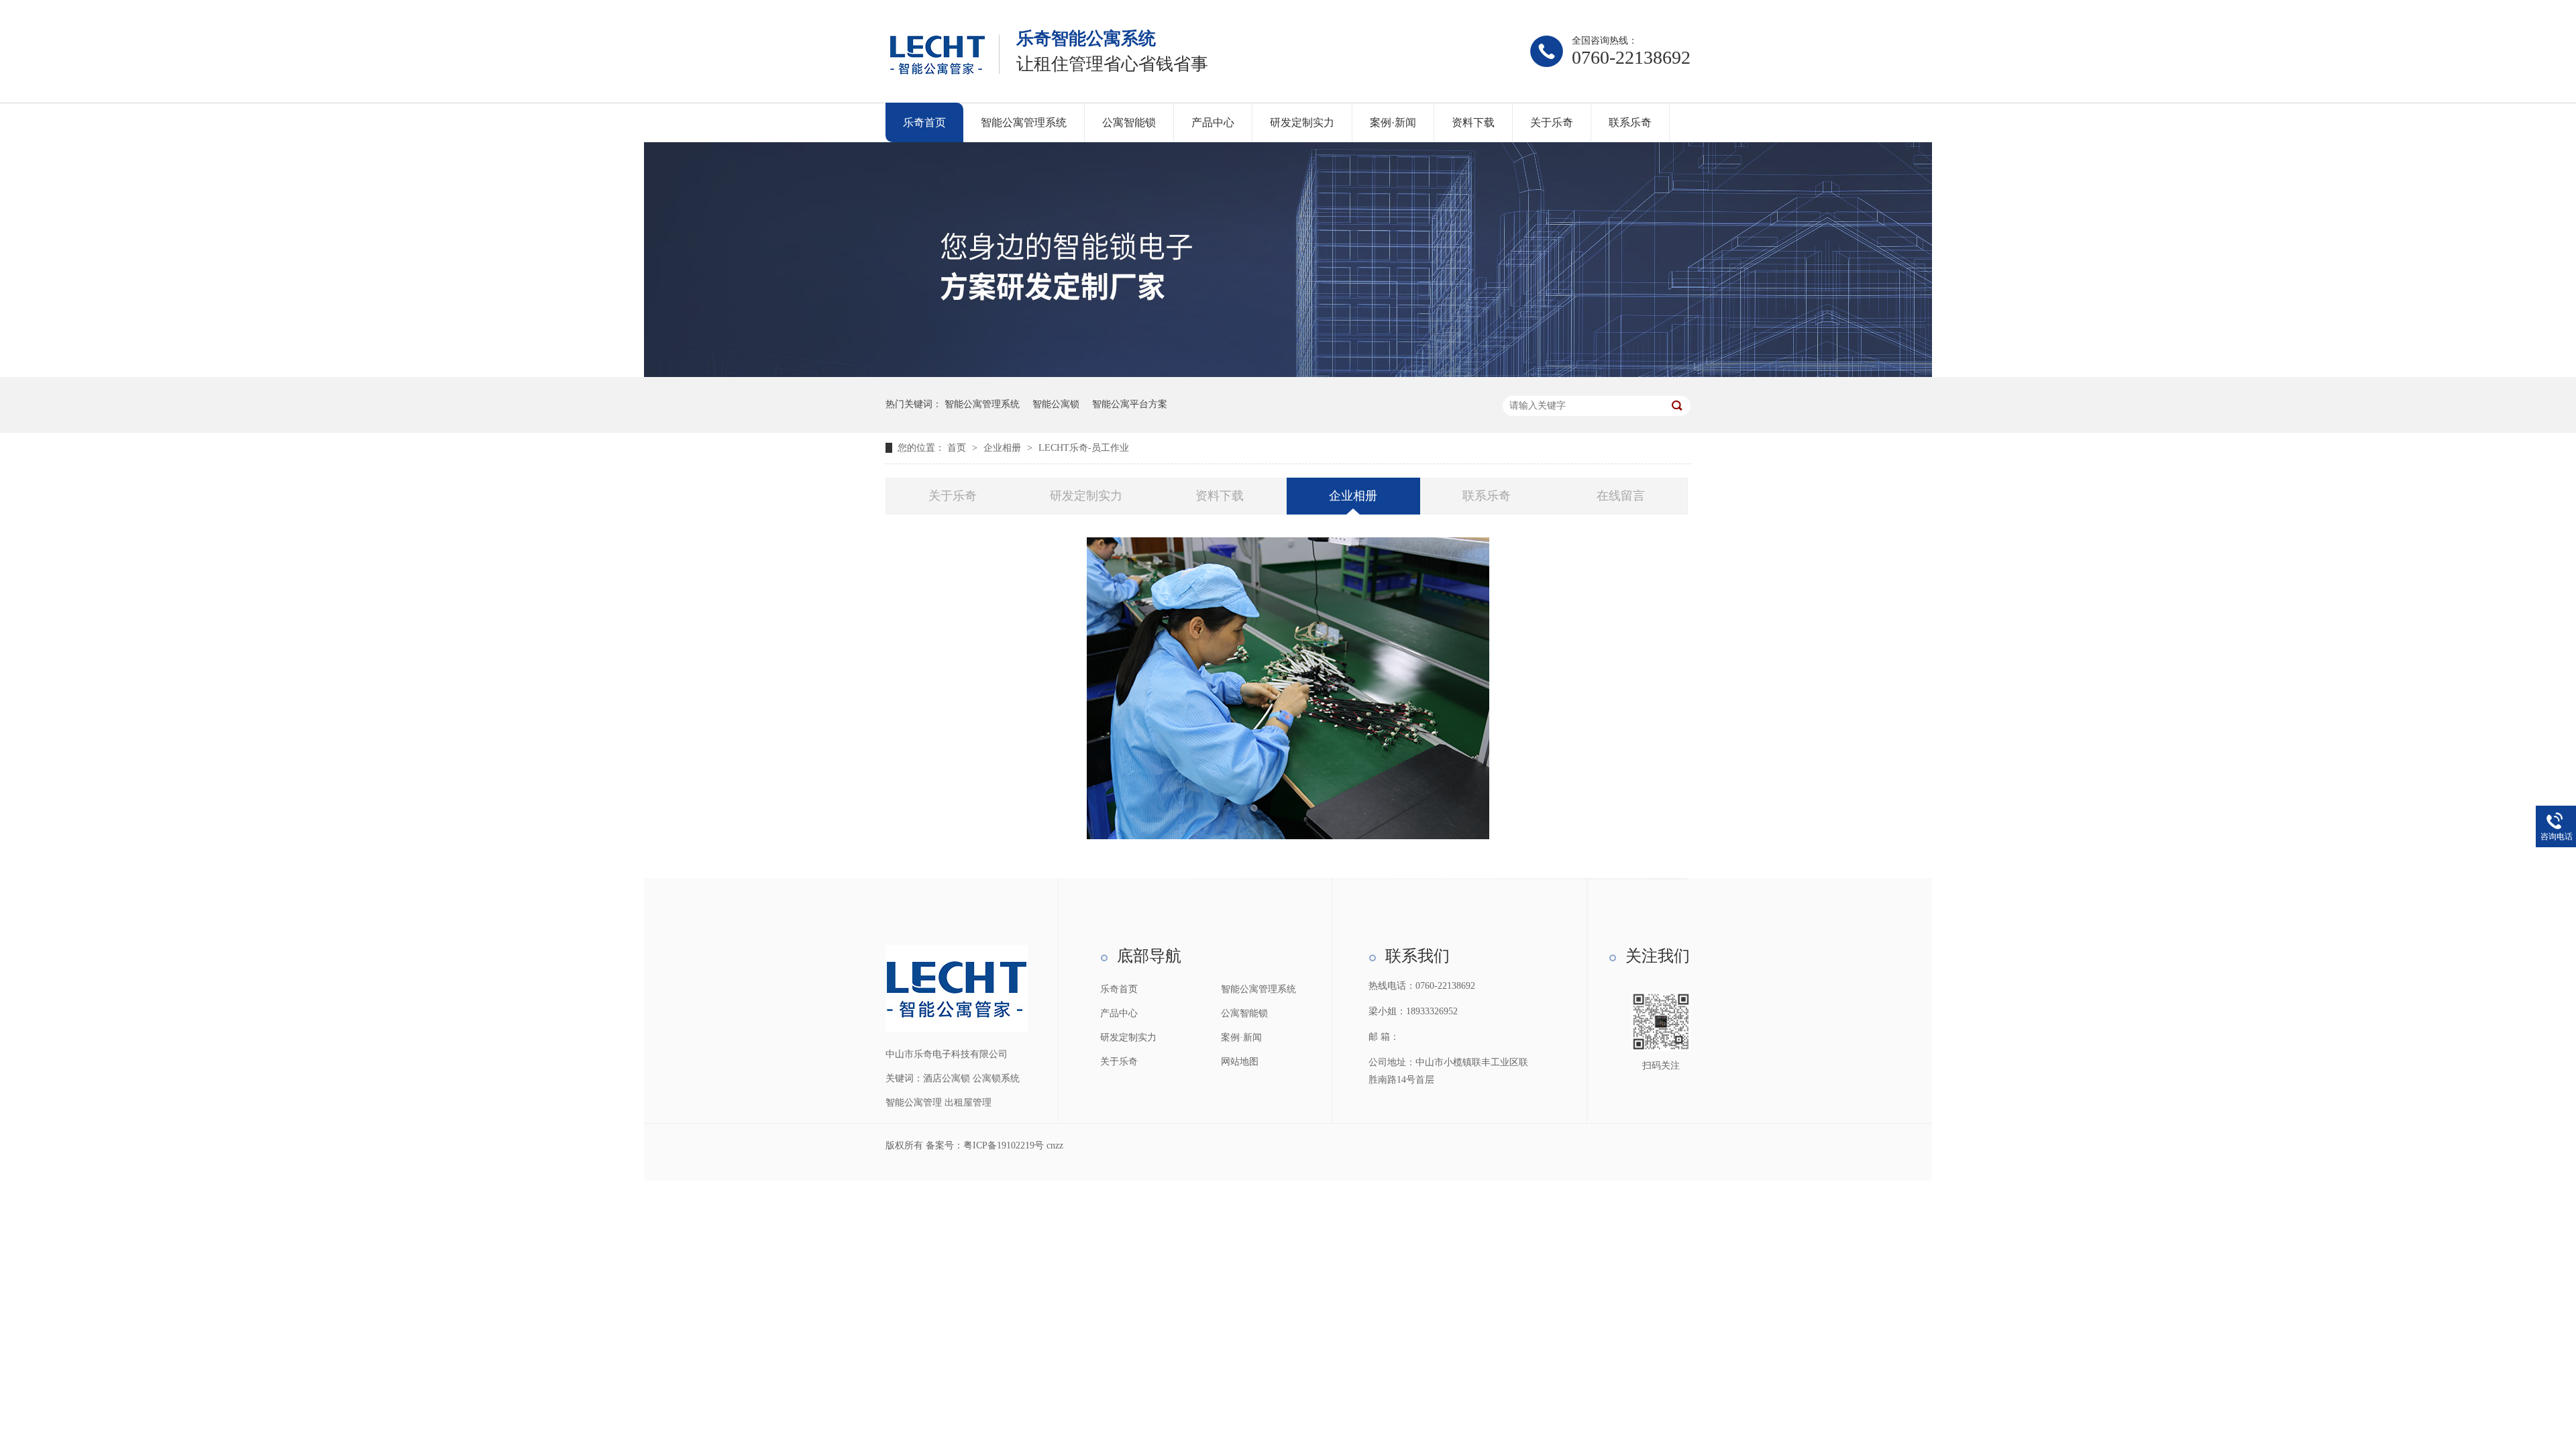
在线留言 (1621, 496)
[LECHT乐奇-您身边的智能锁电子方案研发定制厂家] (1288, 374)
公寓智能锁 (1129, 122)
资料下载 (1473, 122)
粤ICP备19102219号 (1004, 1145)
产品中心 (1213, 122)
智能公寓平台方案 (1130, 404)
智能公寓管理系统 (1024, 122)
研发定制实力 (1302, 122)
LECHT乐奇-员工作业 (1084, 448)
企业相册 (1004, 448)
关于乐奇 (1552, 122)
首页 (958, 448)
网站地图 (1240, 1062)
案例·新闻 (1393, 122)
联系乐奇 (1630, 122)
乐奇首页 (924, 122)
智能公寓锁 (1056, 404)
